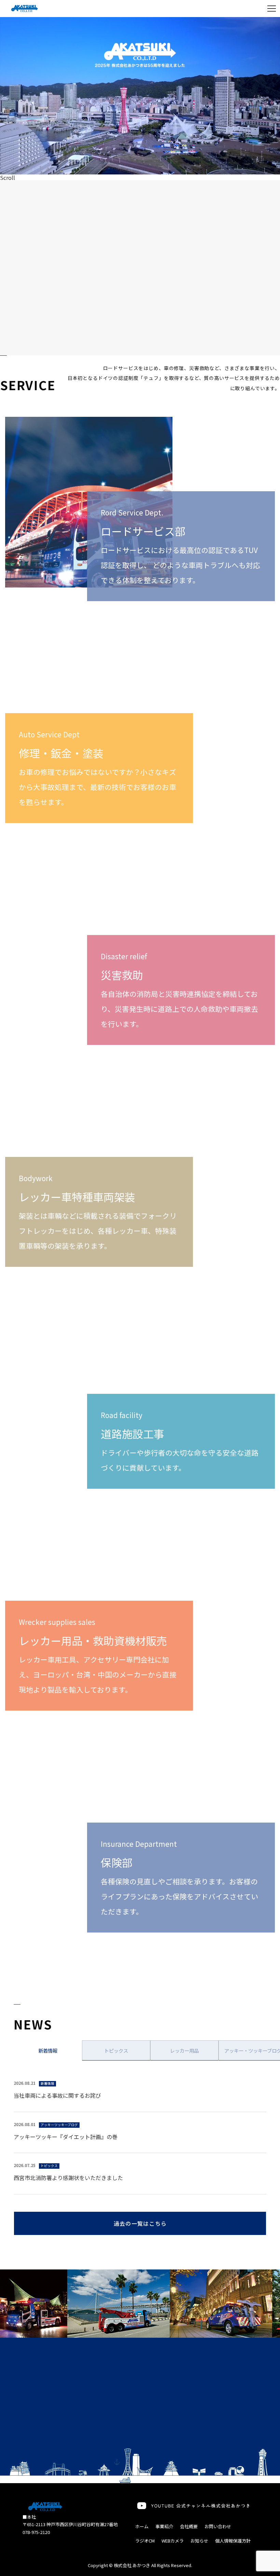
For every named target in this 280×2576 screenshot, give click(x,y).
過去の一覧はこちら (140, 2223)
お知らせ (199, 2541)
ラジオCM (145, 2541)
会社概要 (189, 2526)
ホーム (142, 2526)
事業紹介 (164, 2526)
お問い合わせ (218, 2526)
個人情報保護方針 (233, 2541)
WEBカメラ (173, 2541)
